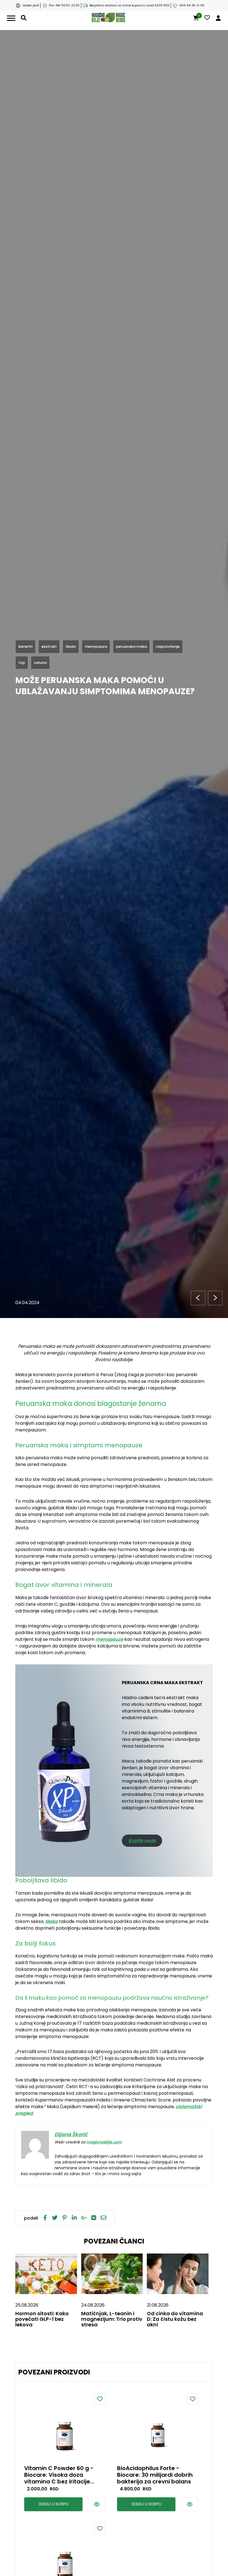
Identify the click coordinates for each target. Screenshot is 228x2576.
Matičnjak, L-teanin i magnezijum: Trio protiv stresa (112, 2319)
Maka (52, 1921)
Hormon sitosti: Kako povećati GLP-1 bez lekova (42, 2319)
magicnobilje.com (104, 2142)
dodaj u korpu (54, 2504)
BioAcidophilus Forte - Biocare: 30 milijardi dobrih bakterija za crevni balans (155, 2475)
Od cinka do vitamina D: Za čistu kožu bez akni (175, 2319)
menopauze (109, 1639)
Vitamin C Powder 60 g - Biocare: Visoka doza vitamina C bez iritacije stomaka (59, 2475)
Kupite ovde (142, 1841)
